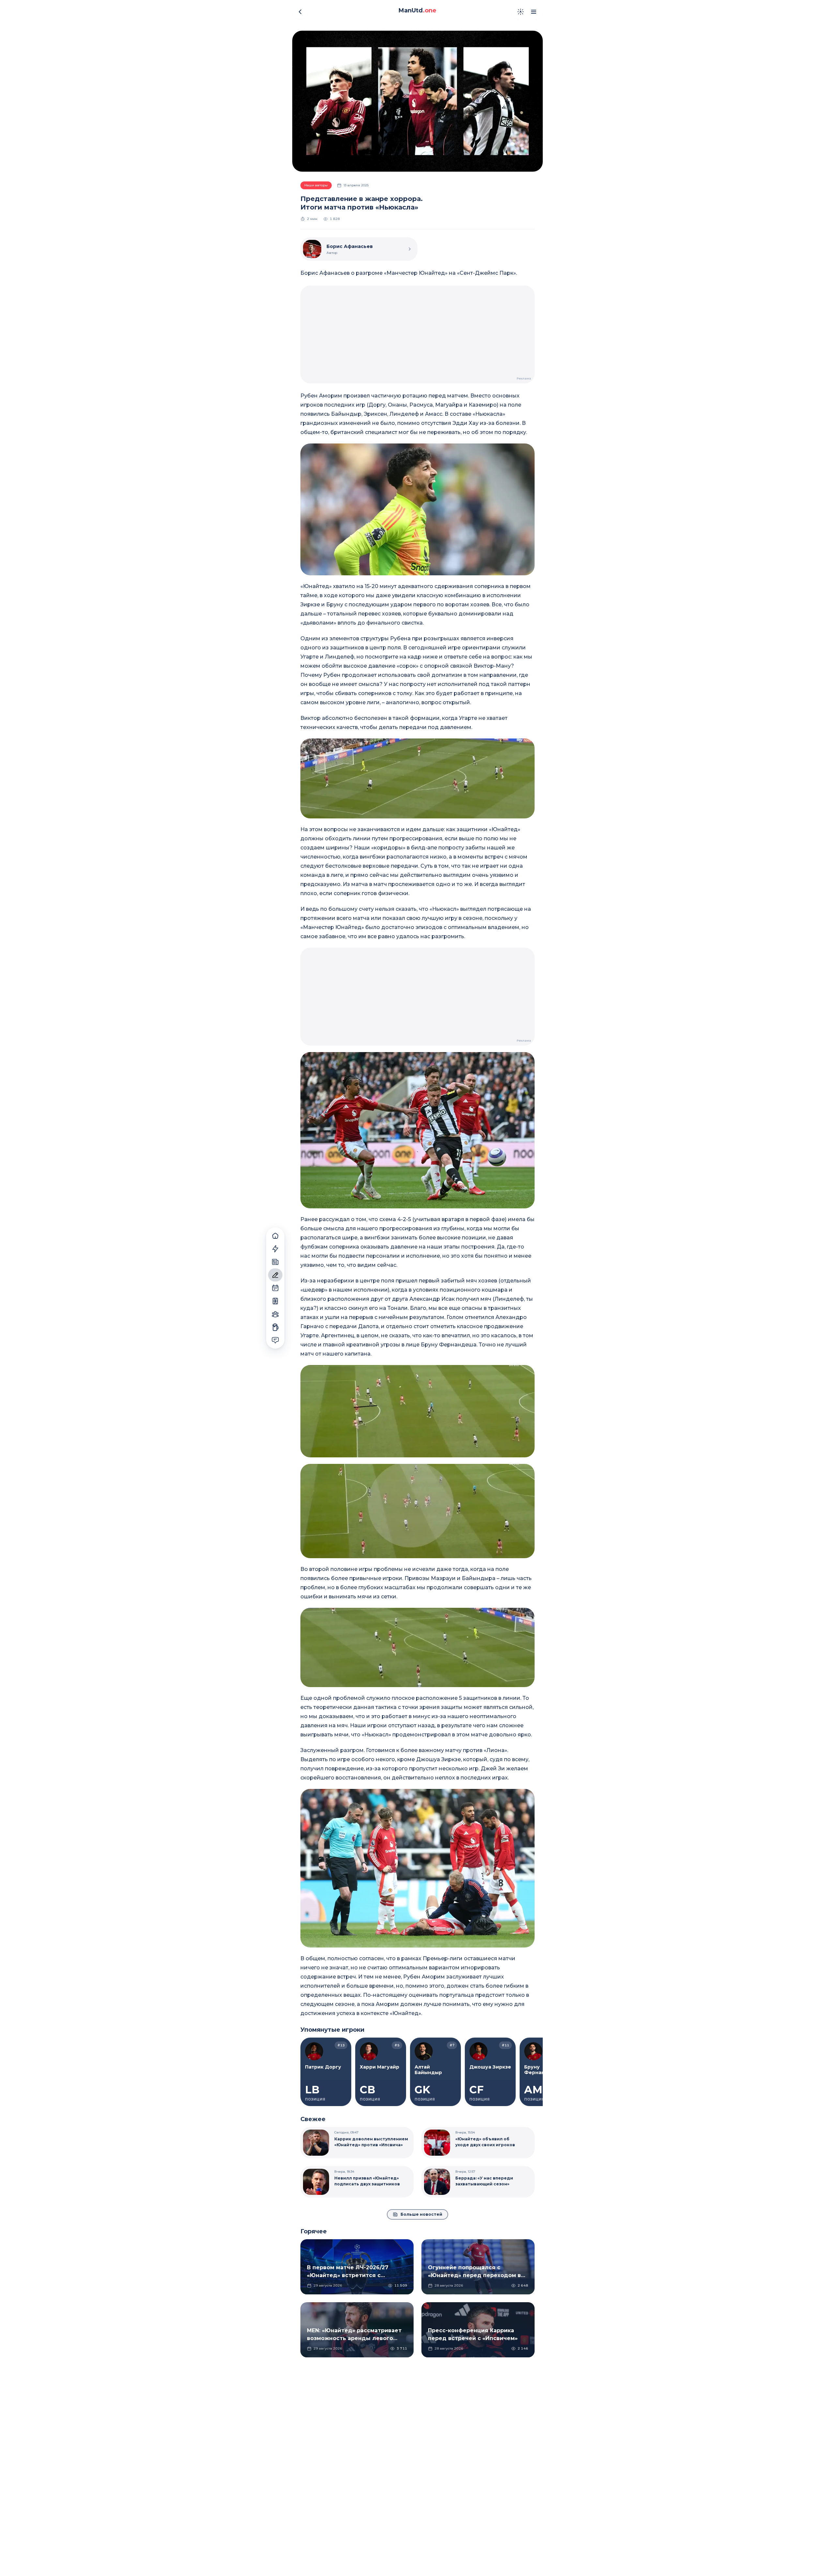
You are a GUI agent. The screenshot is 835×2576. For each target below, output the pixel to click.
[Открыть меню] (534, 12)
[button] (417, 509)
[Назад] (300, 12)
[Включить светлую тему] (521, 12)
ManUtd (417, 10)
